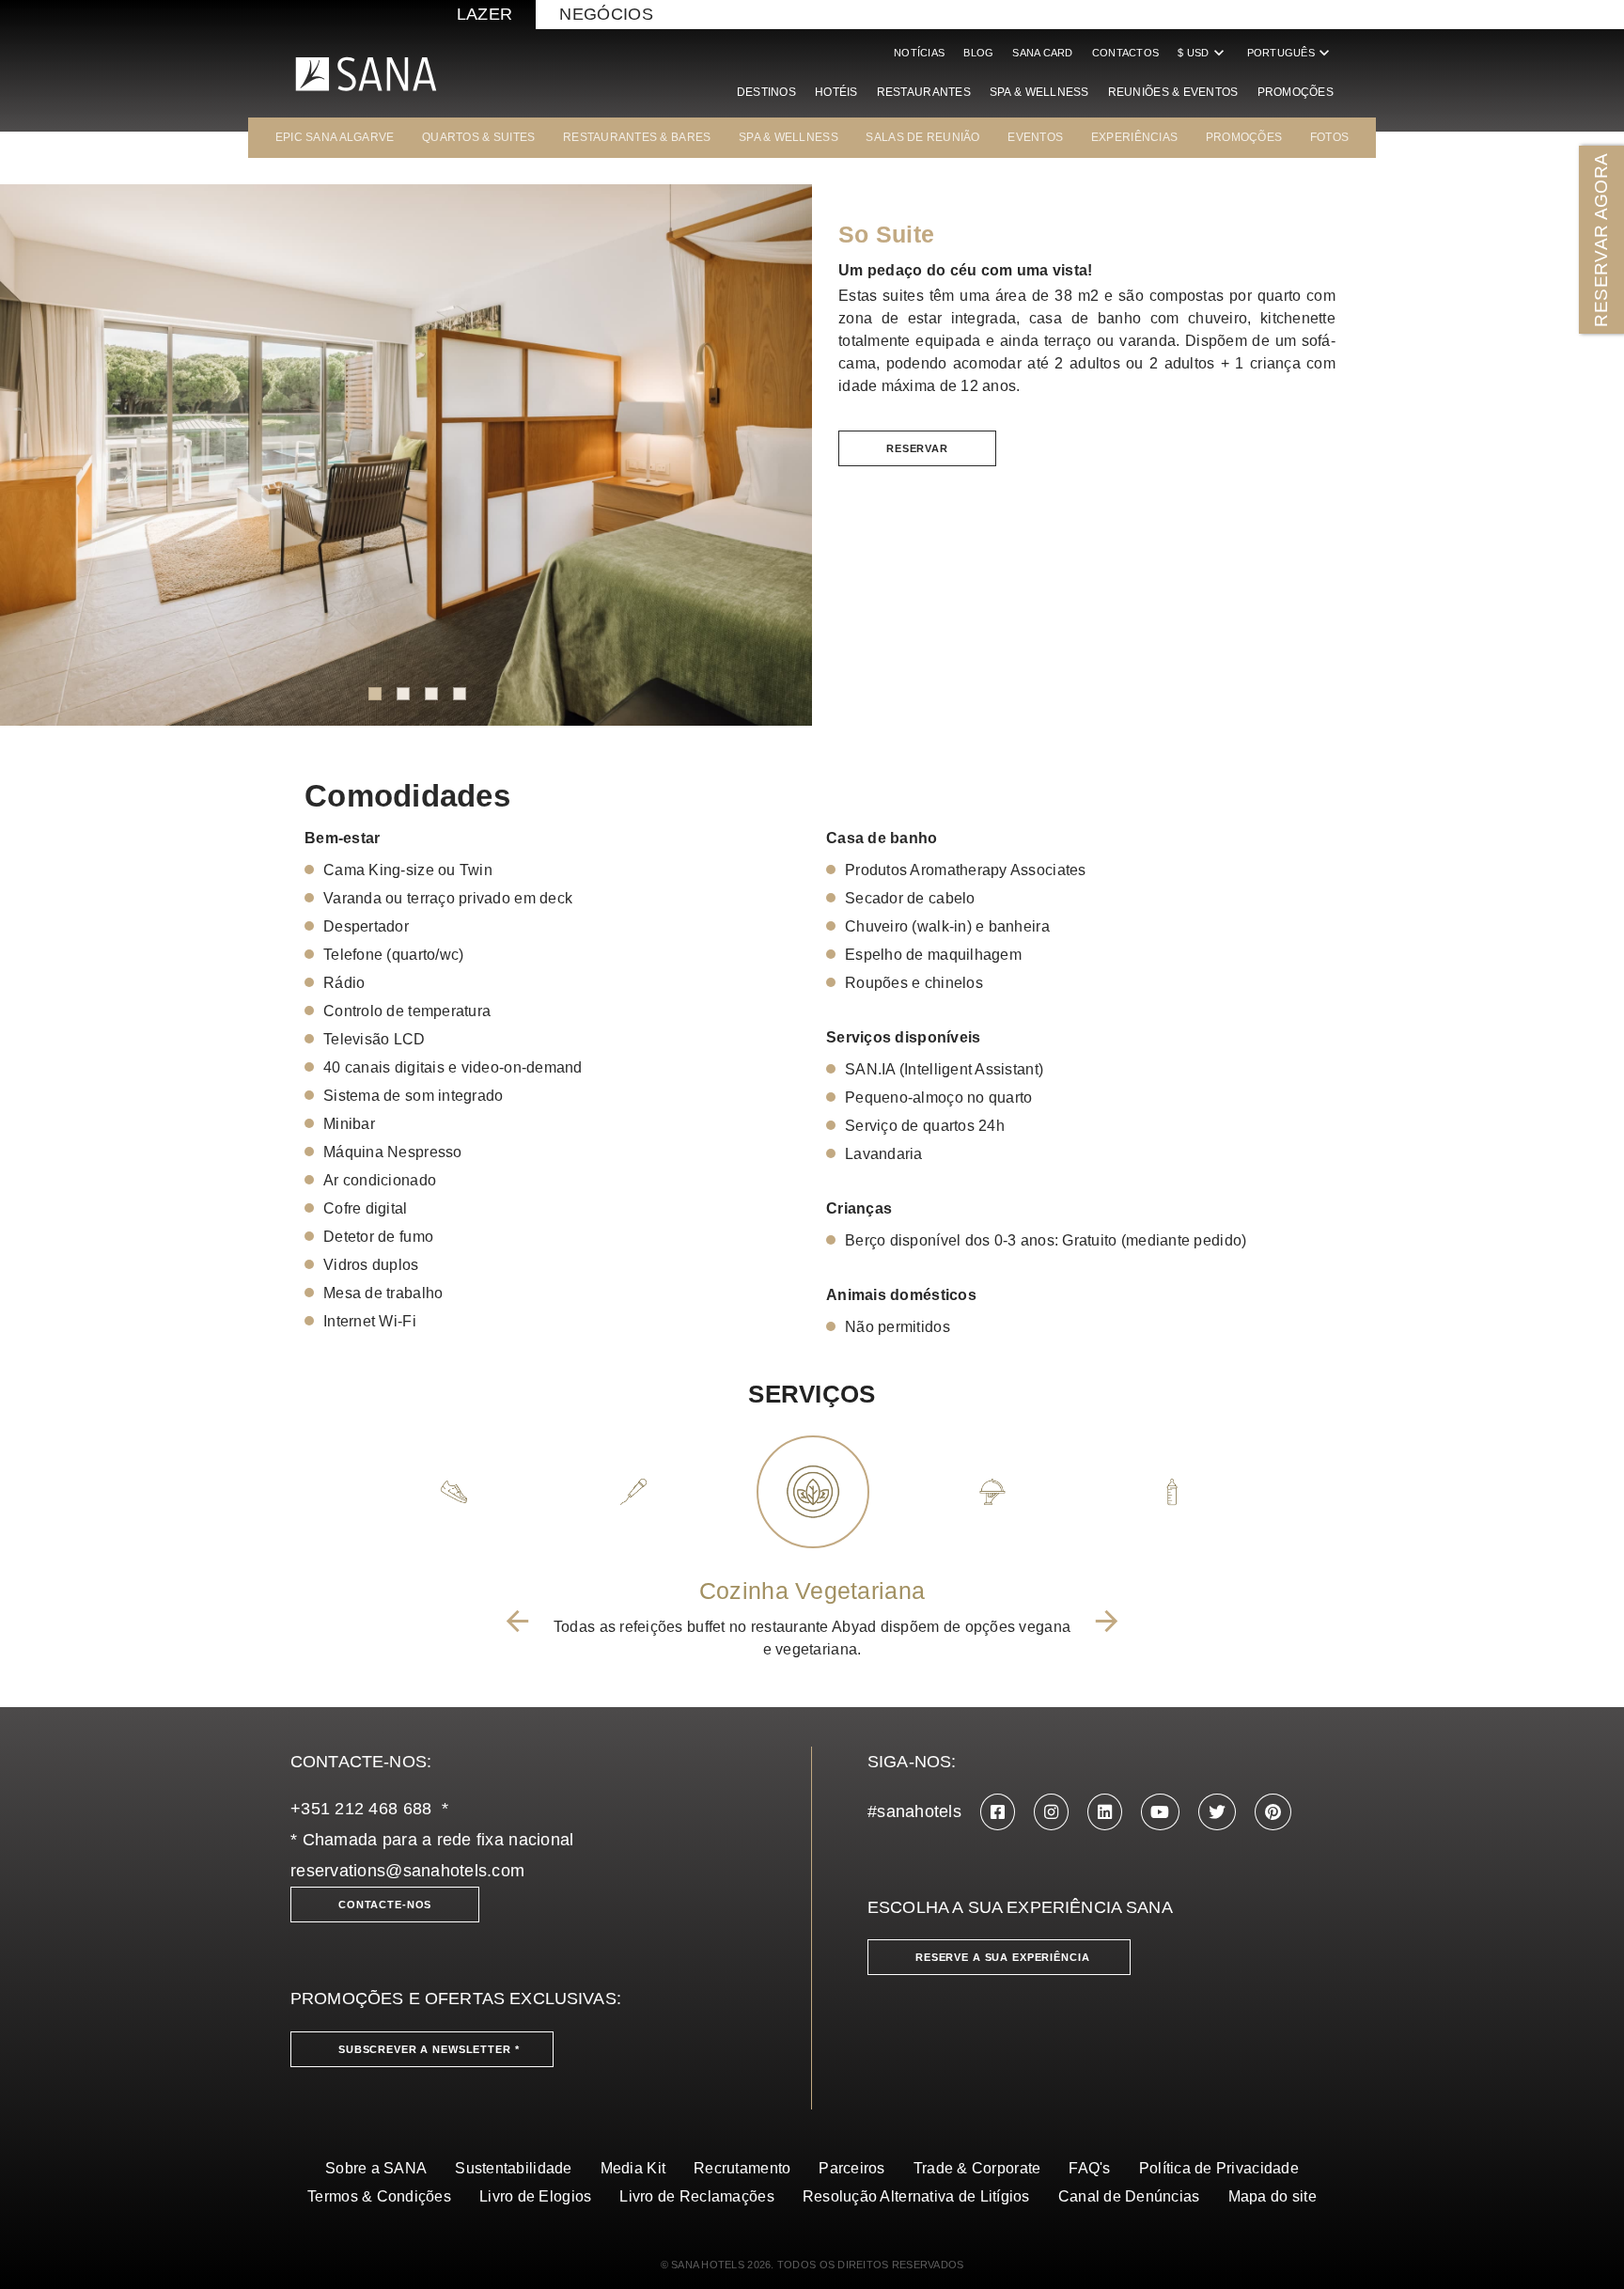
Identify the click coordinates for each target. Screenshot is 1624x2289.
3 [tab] (431, 694)
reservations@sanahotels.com (407, 1871)
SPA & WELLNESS (789, 137)
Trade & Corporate (977, 2168)
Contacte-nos (385, 1905)
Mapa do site (1273, 2196)
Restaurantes (924, 92)
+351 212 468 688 (361, 1809)
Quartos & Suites (478, 137)
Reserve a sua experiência (1003, 1957)
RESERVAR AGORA (1601, 239)
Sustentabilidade (513, 2168)
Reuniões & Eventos (1173, 92)
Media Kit (633, 2168)
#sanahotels (914, 1811)
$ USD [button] (1202, 53)
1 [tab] (375, 694)
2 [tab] (403, 694)
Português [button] (1290, 53)
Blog (978, 53)
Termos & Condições (379, 2196)
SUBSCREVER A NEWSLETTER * (429, 2049)
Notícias (919, 53)
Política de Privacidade (1219, 2168)
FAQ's (1089, 2168)
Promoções (1296, 92)
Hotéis (836, 92)
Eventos (1035, 137)
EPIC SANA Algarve (335, 137)
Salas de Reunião (922, 137)
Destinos (766, 92)
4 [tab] (460, 694)
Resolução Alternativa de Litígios (916, 2196)
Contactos (1125, 53)
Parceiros (851, 2168)
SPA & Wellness (1039, 92)
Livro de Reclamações (696, 2196)
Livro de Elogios (535, 2196)
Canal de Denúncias (1129, 2196)
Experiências (1134, 137)
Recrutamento (742, 2168)
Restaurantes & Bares (637, 137)
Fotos (1329, 137)
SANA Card (1042, 53)
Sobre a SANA (376, 2168)
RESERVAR (917, 448)
